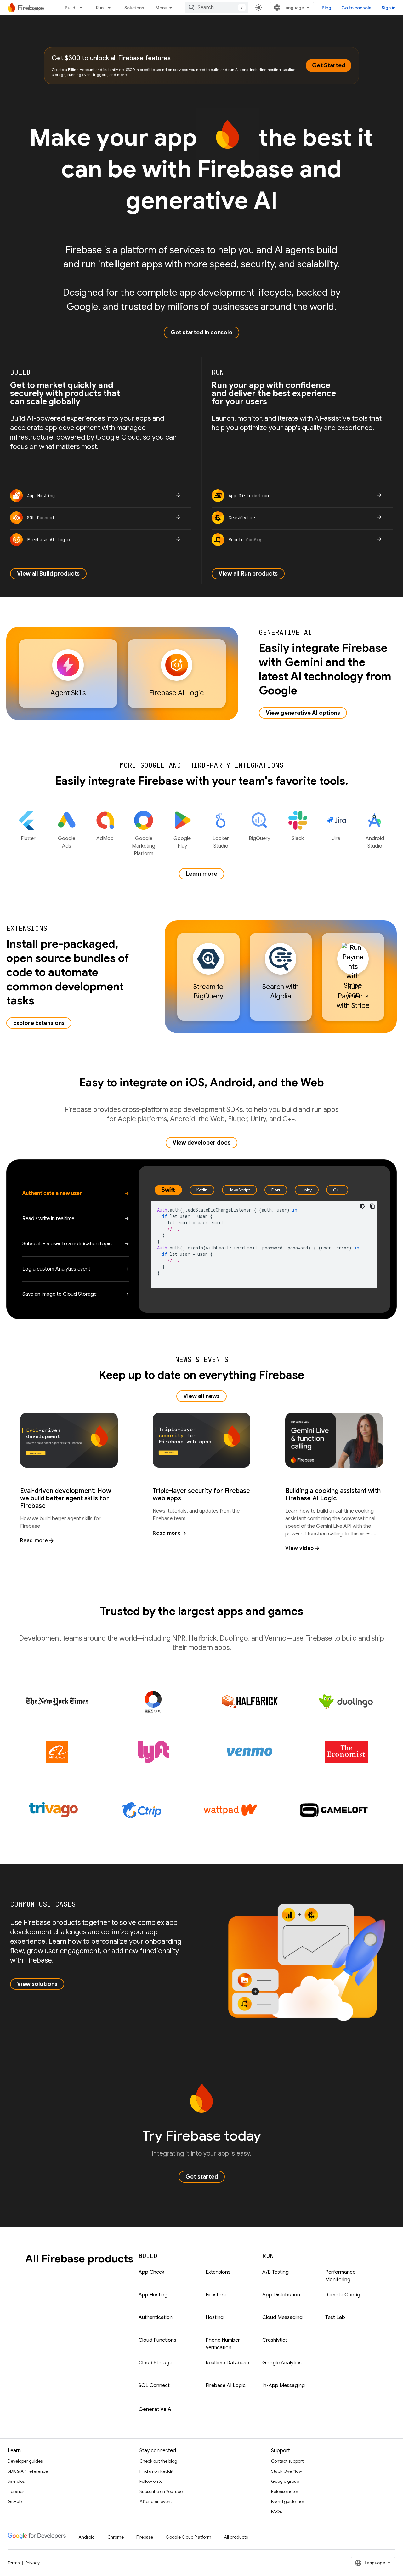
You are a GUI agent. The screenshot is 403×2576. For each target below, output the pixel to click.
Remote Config (343, 2295)
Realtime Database (227, 2363)
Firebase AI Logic (226, 2386)
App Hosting (153, 2295)
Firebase (145, 2537)
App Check (151, 2272)
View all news (201, 1396)
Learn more (201, 874)
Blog (326, 8)
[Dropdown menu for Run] (111, 8)
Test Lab (335, 2317)
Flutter (28, 839)
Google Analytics (282, 2363)
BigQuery (259, 839)
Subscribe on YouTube (161, 2491)
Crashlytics (275, 2340)
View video (300, 1548)
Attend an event (156, 2501)
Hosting (215, 2317)
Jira (336, 839)
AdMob (105, 839)
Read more (34, 1541)
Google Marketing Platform (144, 846)
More (161, 8)
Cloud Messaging (282, 2317)
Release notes (285, 2491)
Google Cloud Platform (188, 2537)
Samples (16, 2481)
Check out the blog (158, 2461)
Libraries (16, 2491)
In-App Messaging (284, 2386)
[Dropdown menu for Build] (83, 8)
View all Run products (248, 574)
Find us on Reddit (156, 2471)
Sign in (389, 8)
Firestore (216, 2295)
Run (100, 8)
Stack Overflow (287, 2471)
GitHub (15, 2501)
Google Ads (67, 842)
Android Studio (375, 842)
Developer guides (25, 2461)
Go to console (356, 8)
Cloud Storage (155, 2363)
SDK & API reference (28, 2471)
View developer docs (201, 1143)
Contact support (287, 2461)
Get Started (329, 65)
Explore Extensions (39, 1023)
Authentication (156, 2317)
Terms (14, 2563)
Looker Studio (221, 842)
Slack (298, 839)
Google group (285, 2481)
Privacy (33, 2563)
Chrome (116, 2537)
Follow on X (151, 2481)
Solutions (134, 8)
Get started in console (201, 333)
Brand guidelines (288, 2501)
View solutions (37, 1984)
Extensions (218, 2272)
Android (87, 2537)
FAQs (276, 2511)
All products (236, 2537)
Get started (202, 2177)
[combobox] (217, 8)
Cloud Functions (157, 2340)
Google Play (182, 842)
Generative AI (156, 2409)
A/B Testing (275, 2272)
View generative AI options (303, 713)
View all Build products (48, 574)
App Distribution (281, 2295)
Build (70, 8)
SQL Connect (154, 2386)
